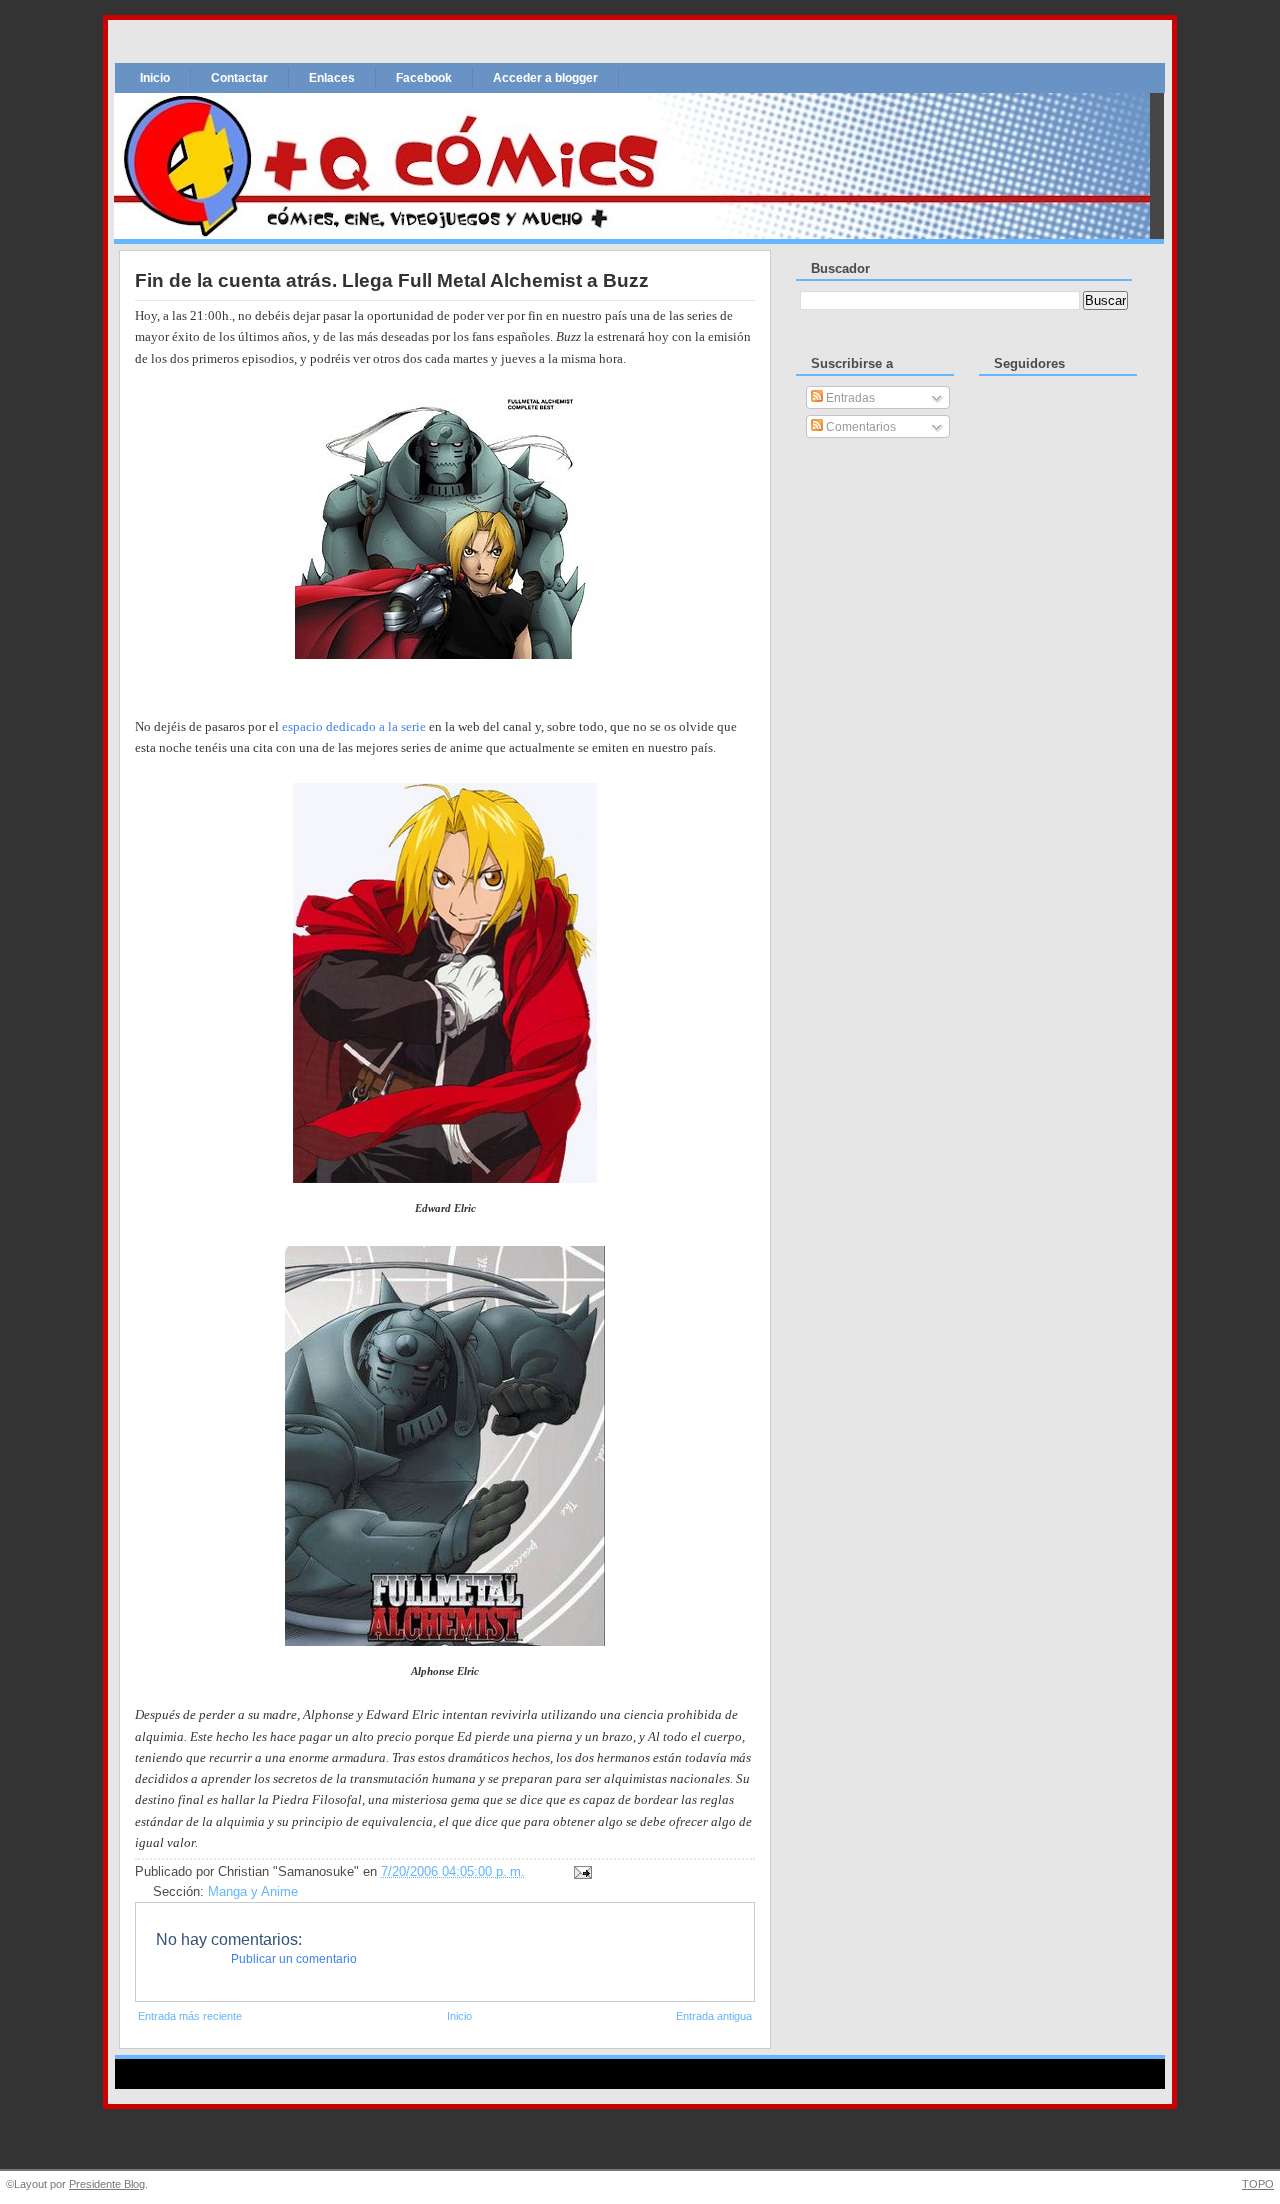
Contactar (239, 78)
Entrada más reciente (190, 2016)
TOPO (1258, 2184)
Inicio (155, 78)
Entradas (849, 398)
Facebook (424, 78)
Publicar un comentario (294, 1959)
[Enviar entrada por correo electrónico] (580, 1872)
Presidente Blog (107, 2184)
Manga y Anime (253, 1892)
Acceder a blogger (545, 78)
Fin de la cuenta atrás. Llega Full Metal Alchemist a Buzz (392, 280)
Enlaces (332, 78)
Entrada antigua (714, 2016)
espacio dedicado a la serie (354, 726)
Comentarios (859, 427)
